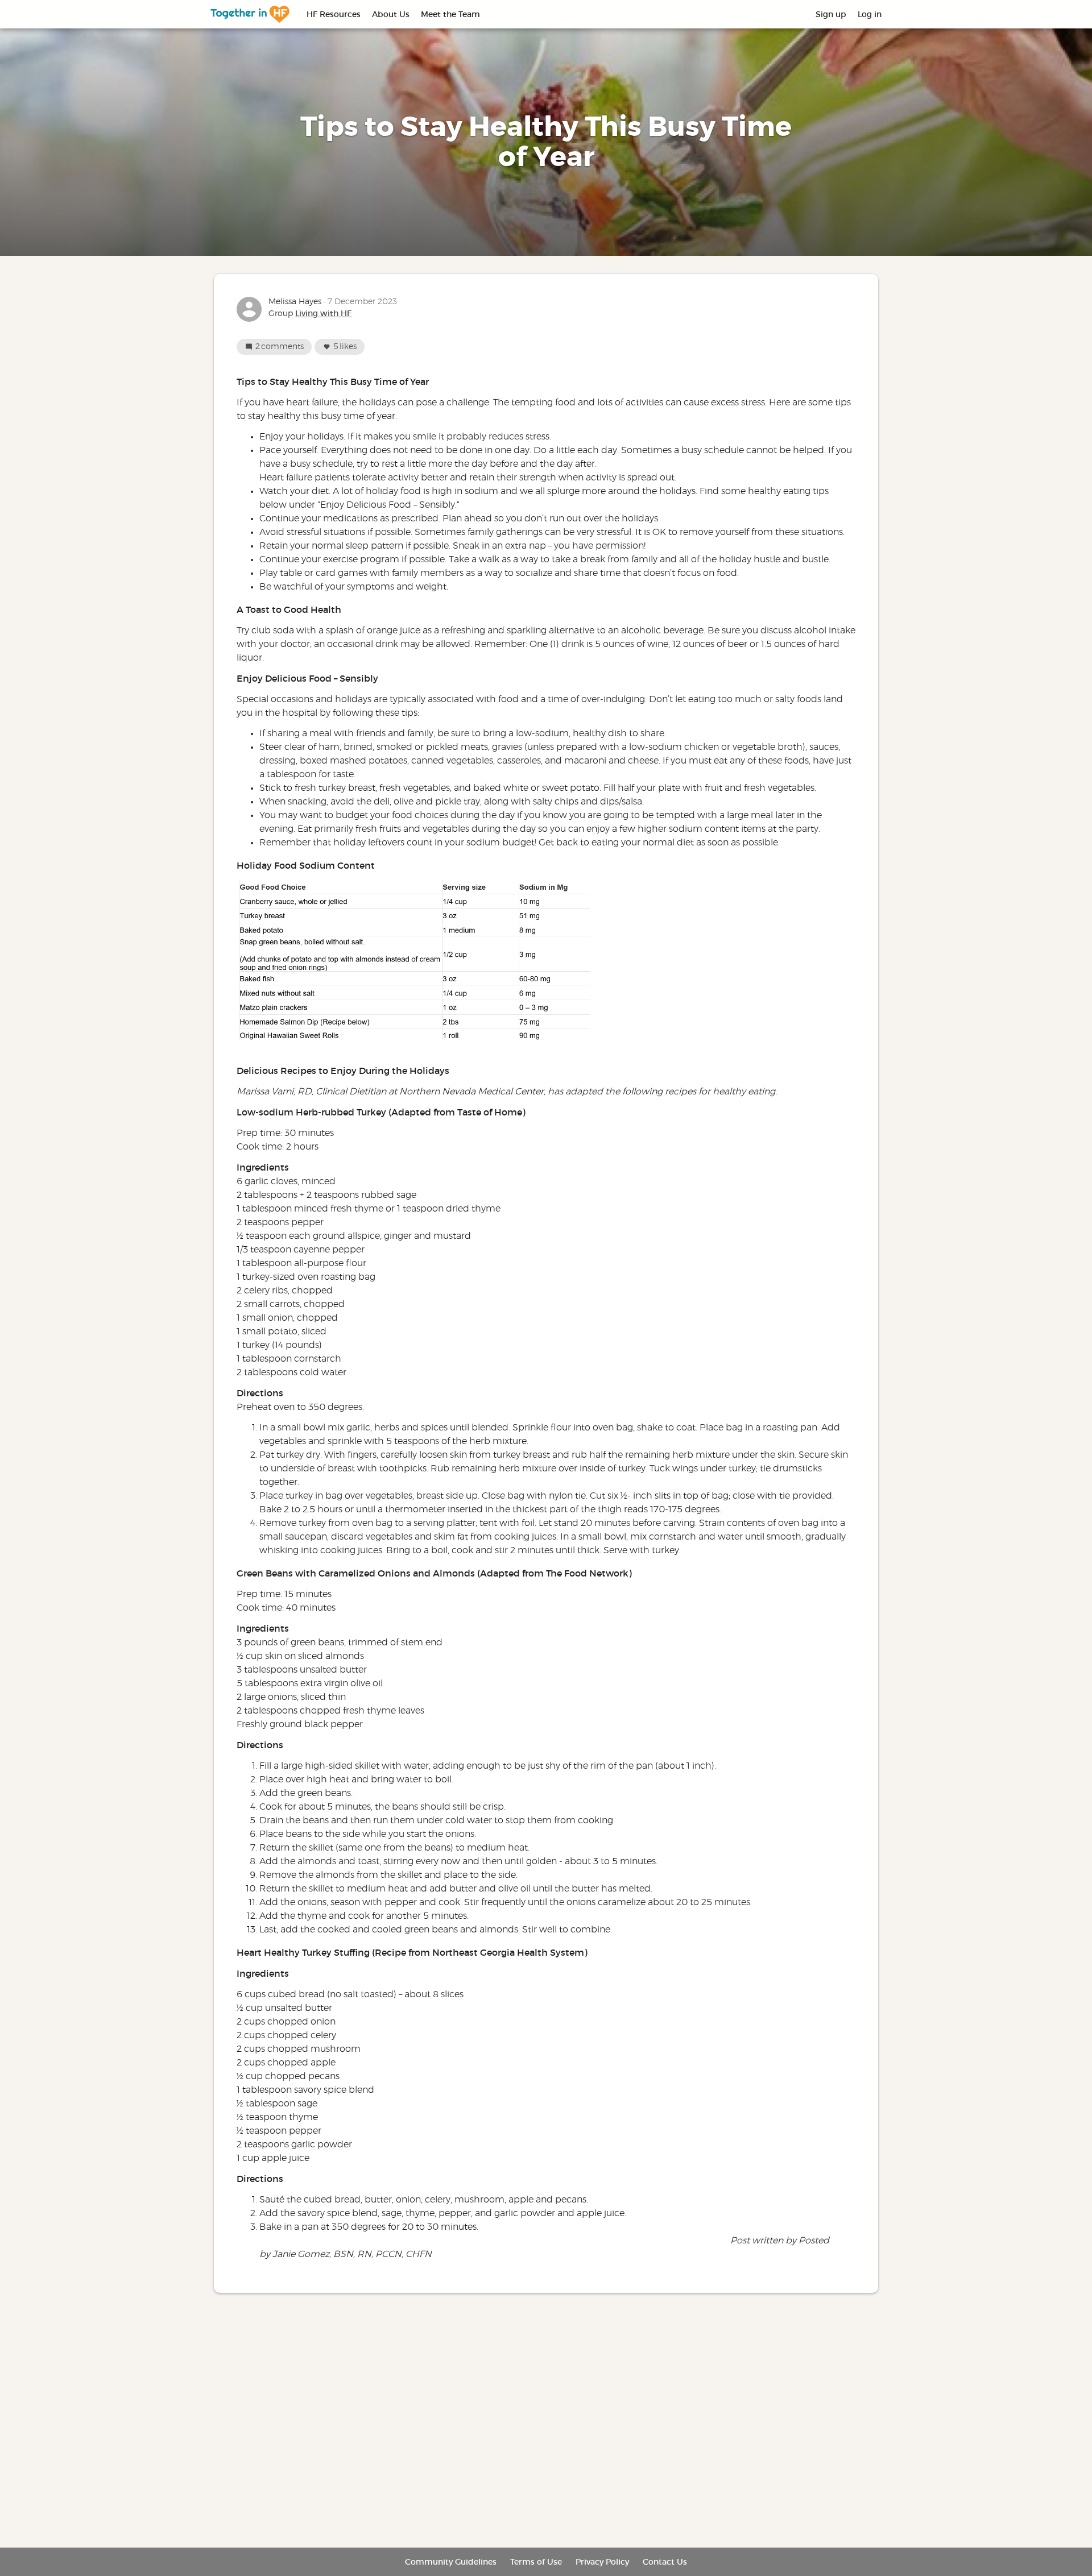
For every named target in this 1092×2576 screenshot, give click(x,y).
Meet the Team (450, 14)
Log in (870, 14)
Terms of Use (536, 2562)
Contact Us (665, 2562)
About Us (391, 14)
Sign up (831, 14)
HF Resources (334, 14)
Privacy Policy (602, 2562)
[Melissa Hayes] (249, 309)
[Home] (250, 14)
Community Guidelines (451, 2562)
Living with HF (323, 313)
